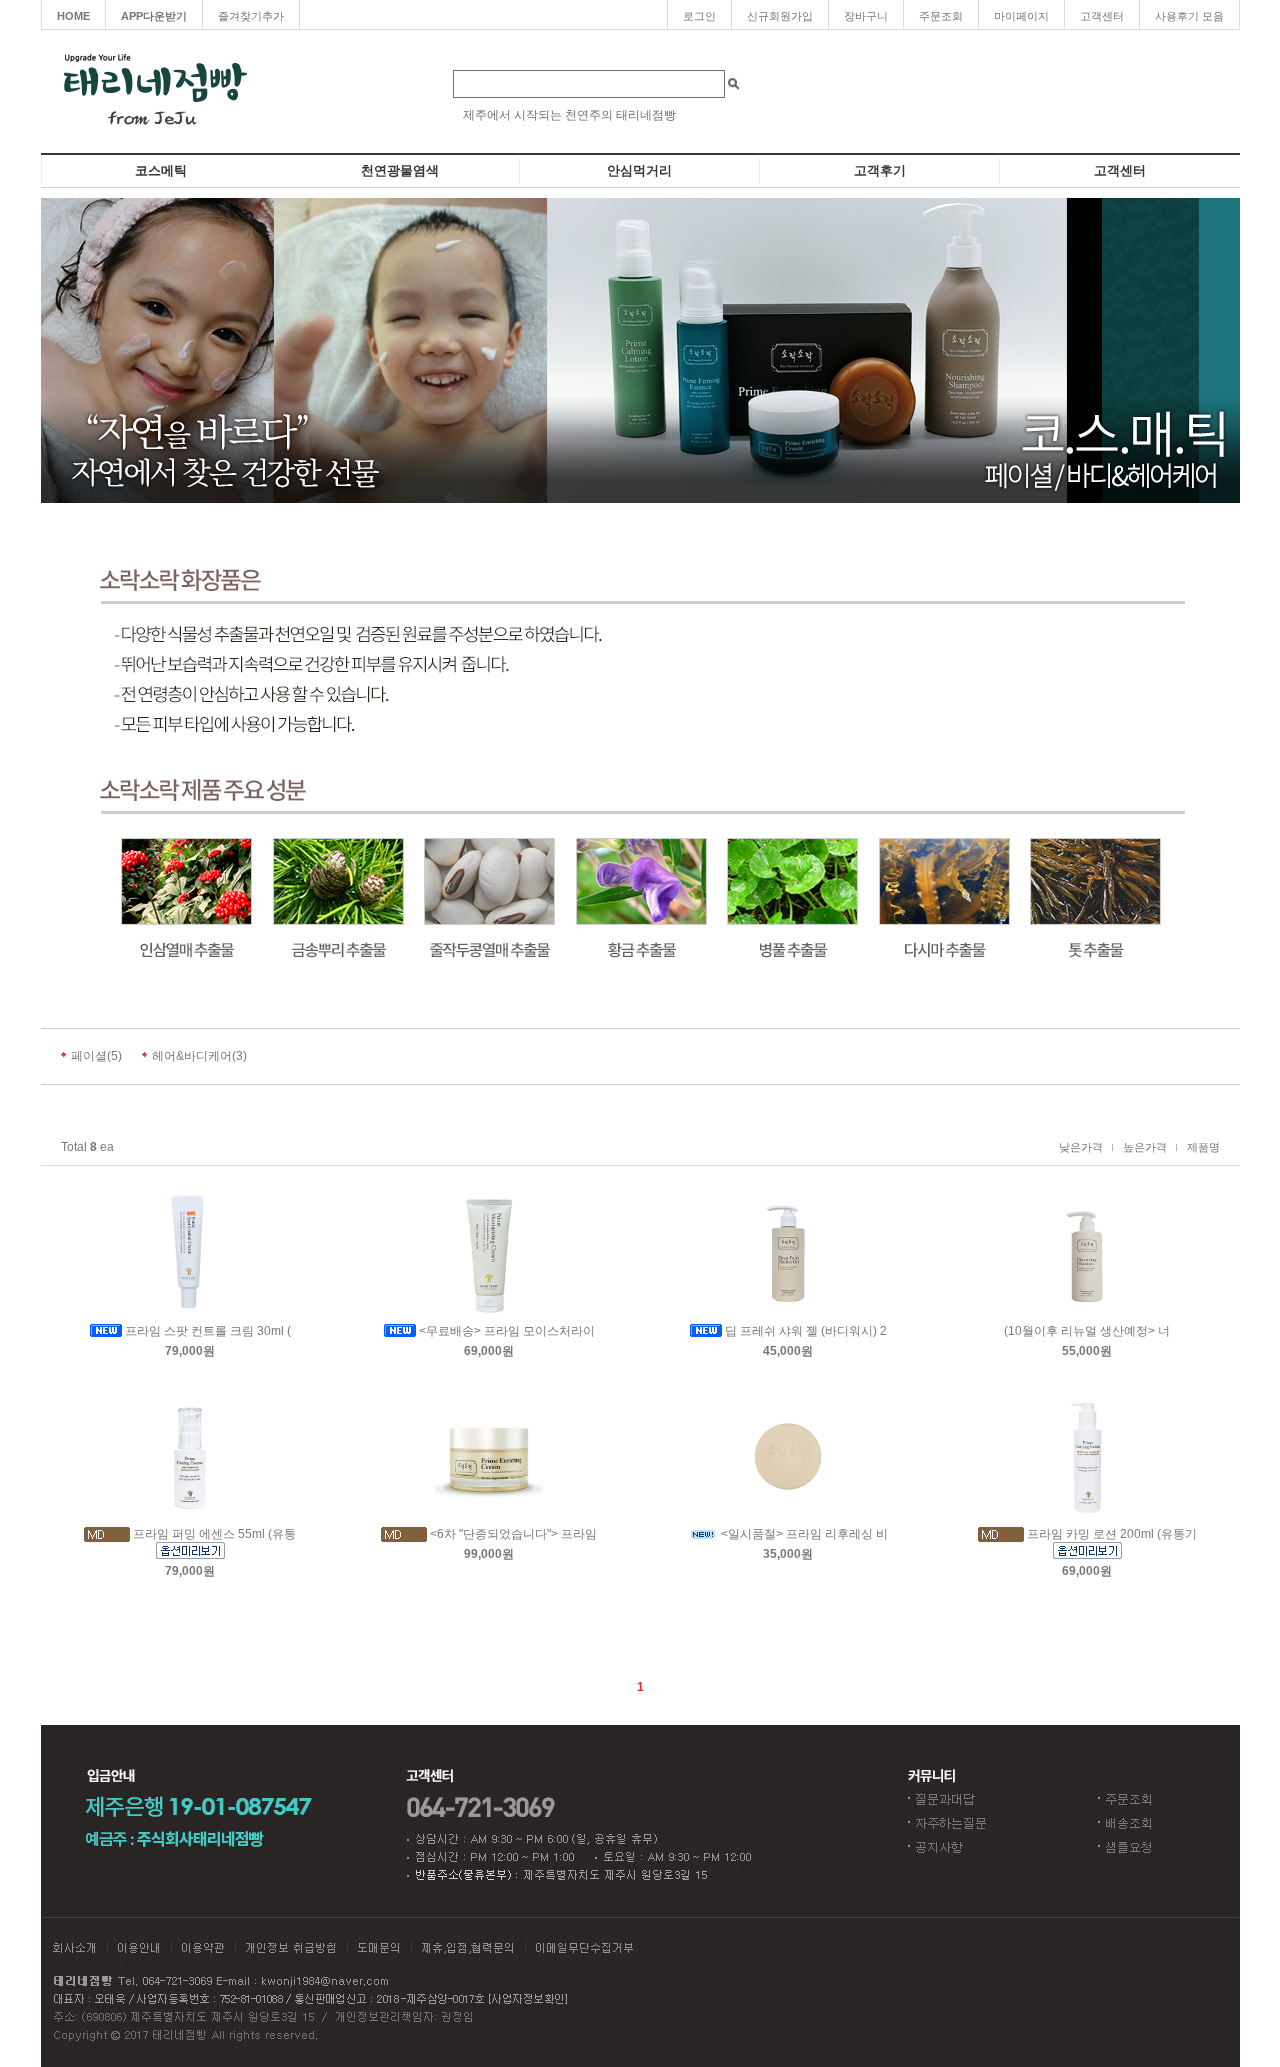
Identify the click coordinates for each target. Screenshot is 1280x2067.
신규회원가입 (780, 16)
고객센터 (1102, 16)
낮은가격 (1081, 1147)
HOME (73, 16)
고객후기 (880, 170)
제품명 (1203, 1147)
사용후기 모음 (1189, 16)
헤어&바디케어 (192, 1056)
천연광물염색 (400, 170)
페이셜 (89, 1056)
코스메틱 (161, 170)
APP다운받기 (154, 16)
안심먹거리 (639, 170)
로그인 (699, 16)
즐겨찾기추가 (251, 16)
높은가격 (1145, 1147)
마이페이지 (1021, 16)
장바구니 (866, 16)
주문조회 (941, 16)
